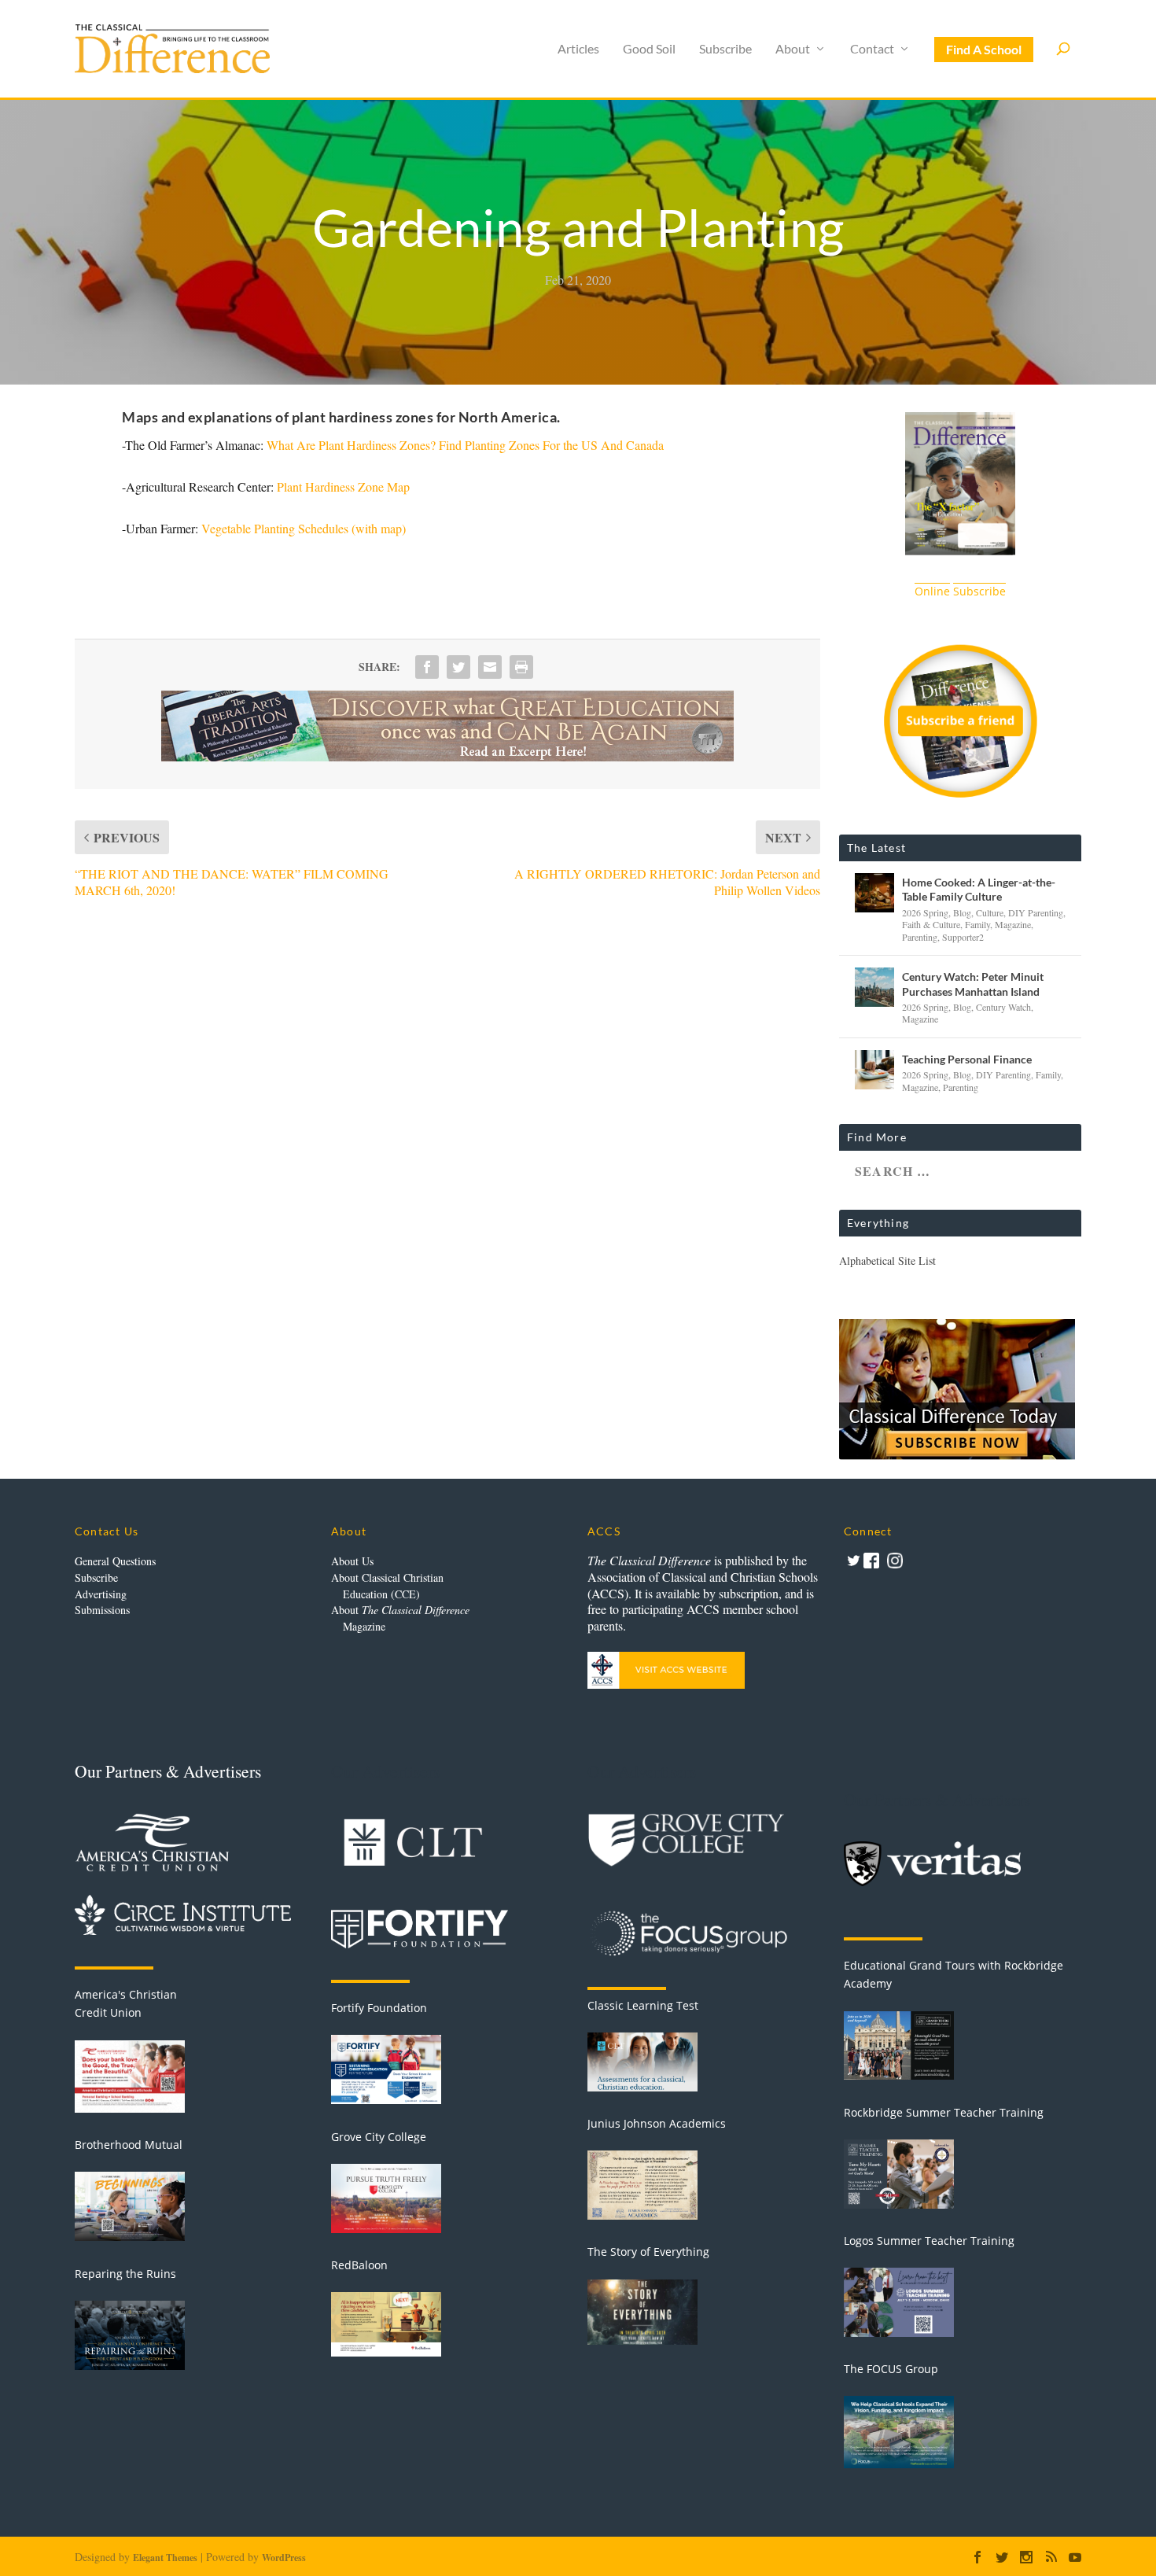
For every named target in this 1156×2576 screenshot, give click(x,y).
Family (977, 924)
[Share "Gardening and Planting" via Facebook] (427, 667)
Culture (990, 912)
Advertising (101, 1594)
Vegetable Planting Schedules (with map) (304, 528)
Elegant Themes (165, 2558)
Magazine (1013, 924)
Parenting (920, 937)
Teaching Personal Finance (967, 1059)
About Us (352, 1561)
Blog (962, 912)
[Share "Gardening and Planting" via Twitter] (458, 667)
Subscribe (725, 49)
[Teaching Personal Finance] (874, 1070)
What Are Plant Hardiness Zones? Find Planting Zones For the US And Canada (465, 445)
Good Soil (649, 49)
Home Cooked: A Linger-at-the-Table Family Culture (979, 889)
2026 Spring (925, 912)
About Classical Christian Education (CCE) (387, 1586)
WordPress (284, 2558)
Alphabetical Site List (887, 1260)
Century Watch (1003, 1007)
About (793, 49)
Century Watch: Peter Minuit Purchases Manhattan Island (973, 984)
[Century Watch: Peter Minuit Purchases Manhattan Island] (874, 987)
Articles (578, 49)
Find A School (984, 49)
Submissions (102, 1610)
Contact (872, 49)
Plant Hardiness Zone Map (343, 486)
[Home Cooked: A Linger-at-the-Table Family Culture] (874, 893)
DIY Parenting (1036, 912)
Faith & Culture (931, 924)
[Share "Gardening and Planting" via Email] (490, 667)
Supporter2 (963, 937)
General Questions (115, 1561)
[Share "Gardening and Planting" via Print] (521, 667)
